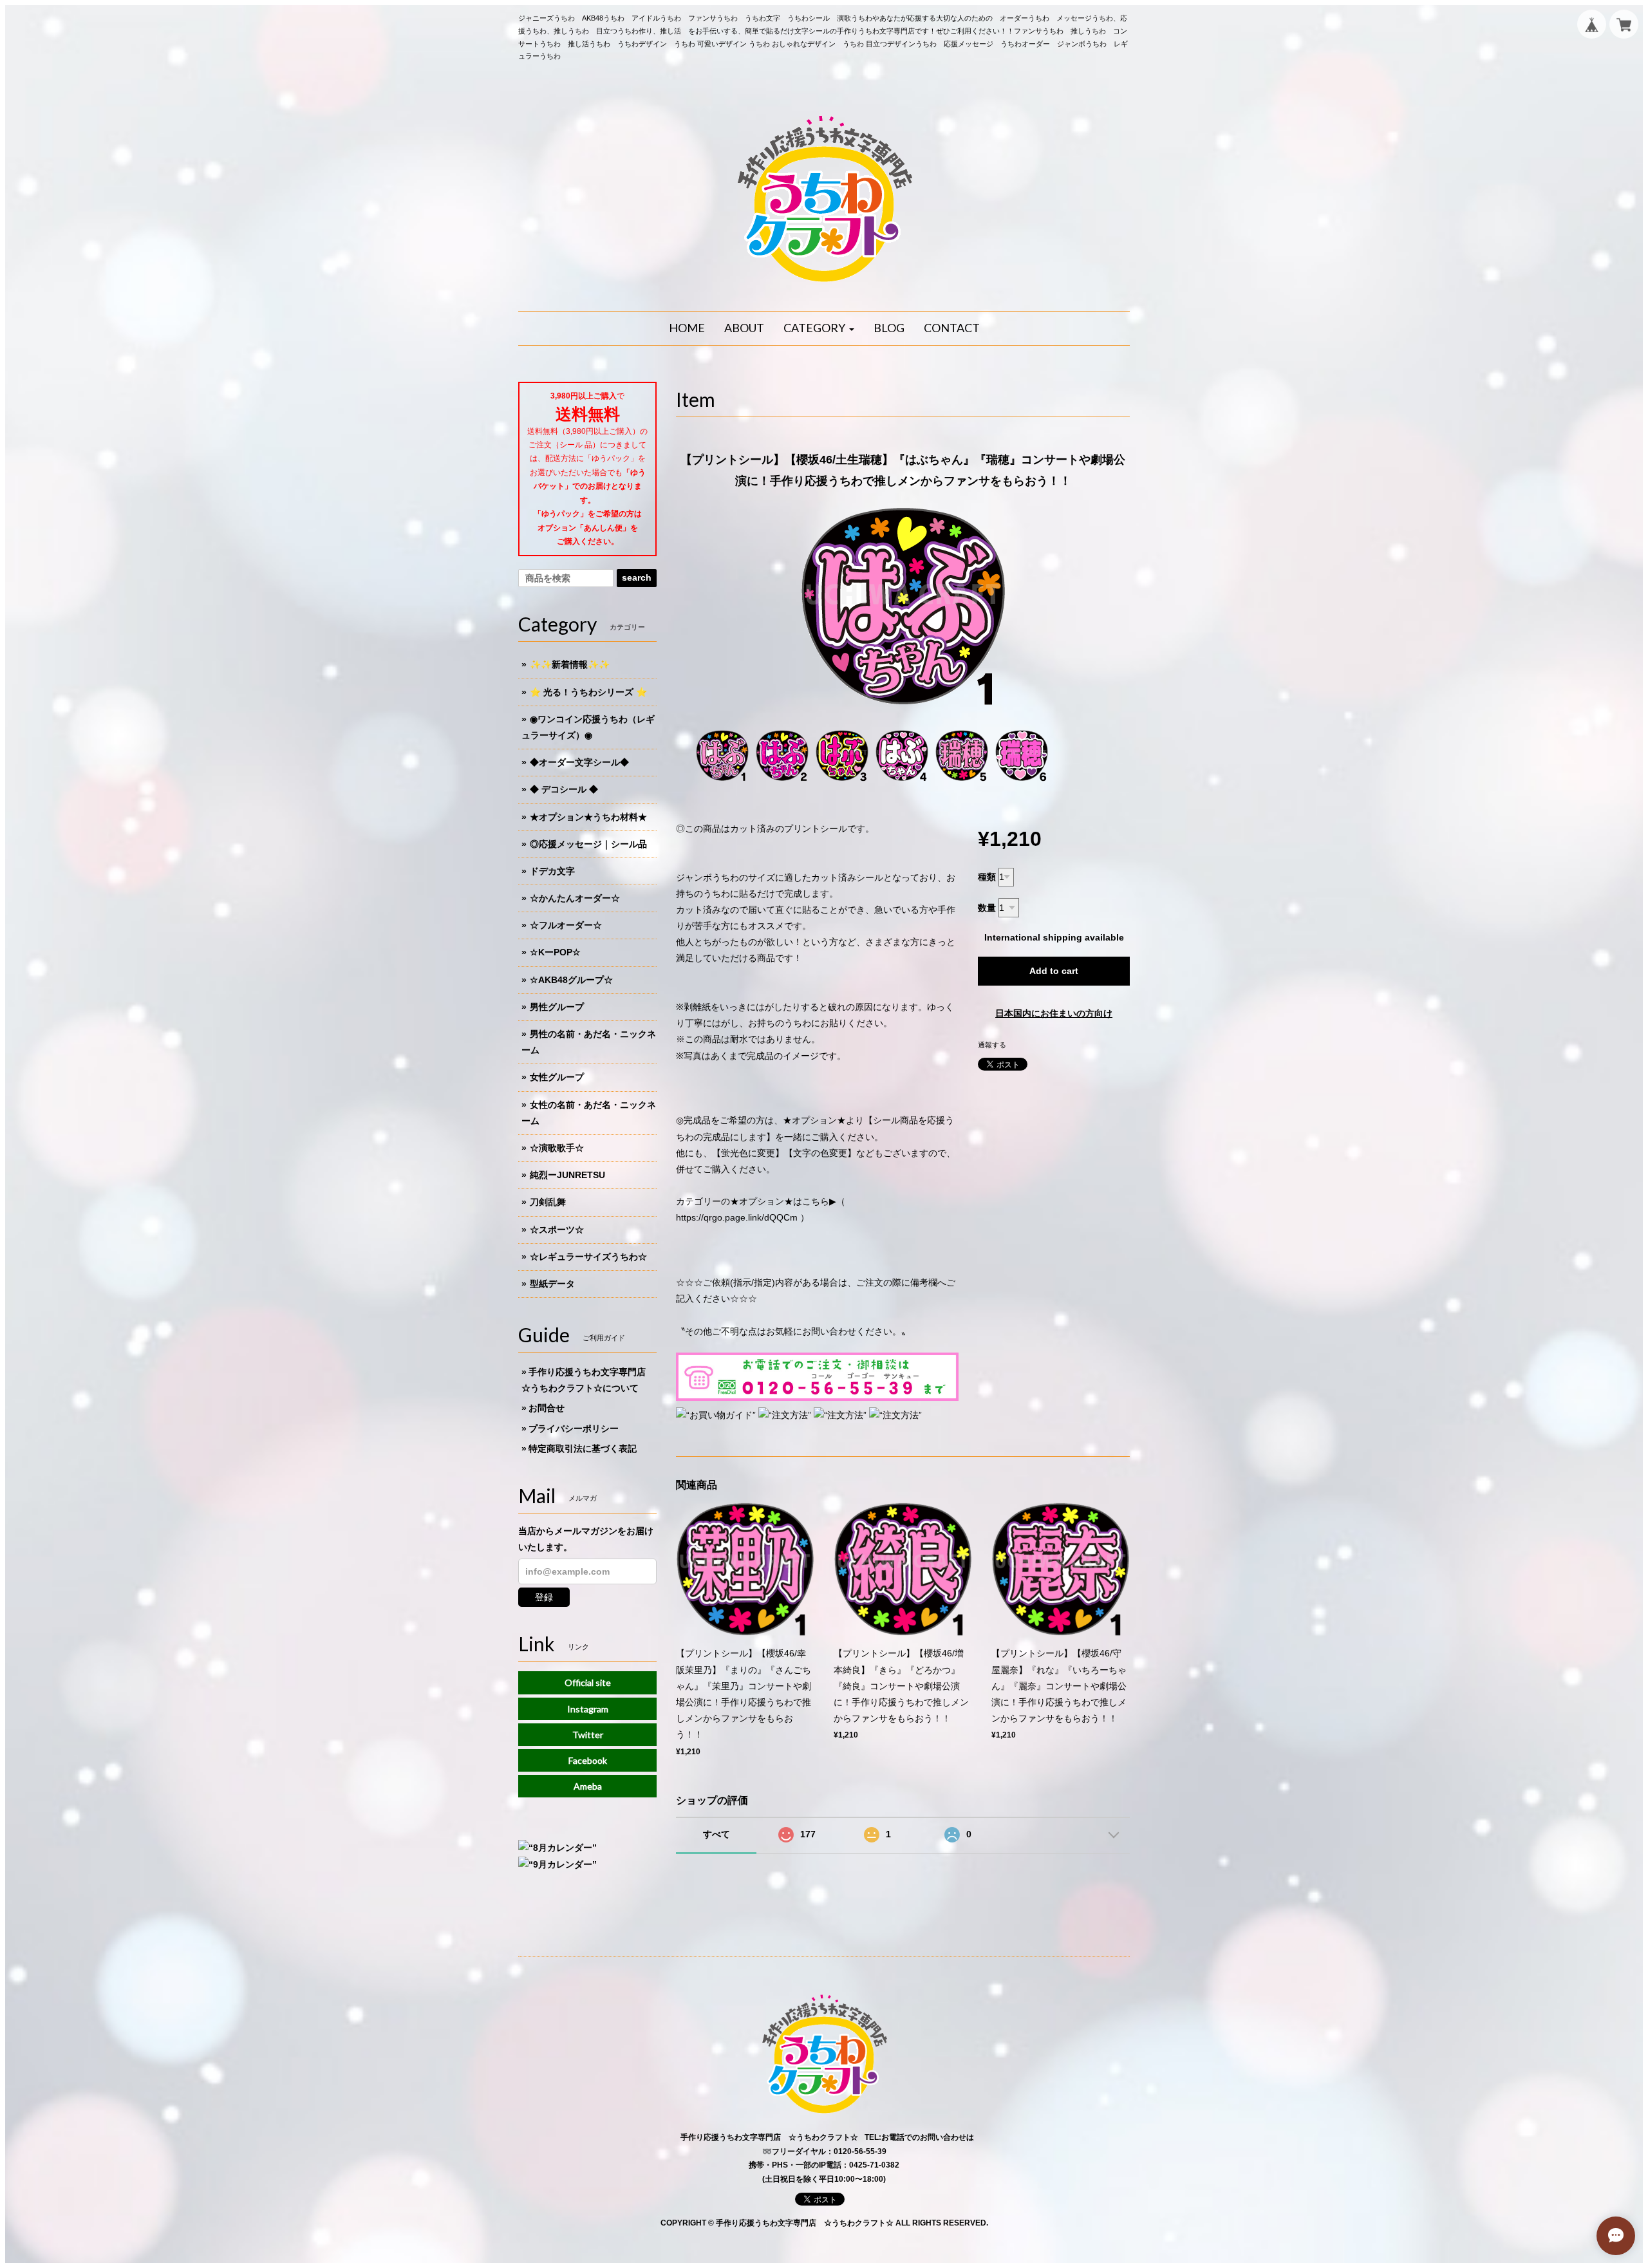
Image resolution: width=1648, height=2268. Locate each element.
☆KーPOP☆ (555, 952)
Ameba (588, 1786)
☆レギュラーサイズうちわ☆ (588, 1257)
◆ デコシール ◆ (564, 789)
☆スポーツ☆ (557, 1230)
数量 (987, 908)
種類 (987, 877)
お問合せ (547, 1408)
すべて (716, 1834)
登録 (544, 1597)
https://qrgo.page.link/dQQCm (737, 1217)
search (637, 577)
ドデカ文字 (552, 871)
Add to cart (1054, 971)
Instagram (588, 1709)
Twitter (588, 1735)
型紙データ (552, 1284)
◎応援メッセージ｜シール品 (588, 844)
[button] (819, 328)
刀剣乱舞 (548, 1202)
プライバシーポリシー (574, 1429)
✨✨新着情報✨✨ (570, 664)
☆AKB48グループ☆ (571, 980)
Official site (588, 1682)
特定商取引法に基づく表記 (583, 1448)
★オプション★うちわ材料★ (588, 817)
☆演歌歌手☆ (557, 1148)
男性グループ (557, 1007)
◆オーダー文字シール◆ (579, 762)
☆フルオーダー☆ (566, 925)
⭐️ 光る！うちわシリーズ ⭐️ (588, 692)
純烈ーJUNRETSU (567, 1175)
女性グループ (557, 1077)
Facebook (588, 1760)
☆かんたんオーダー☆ (575, 898)
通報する (992, 1045)
